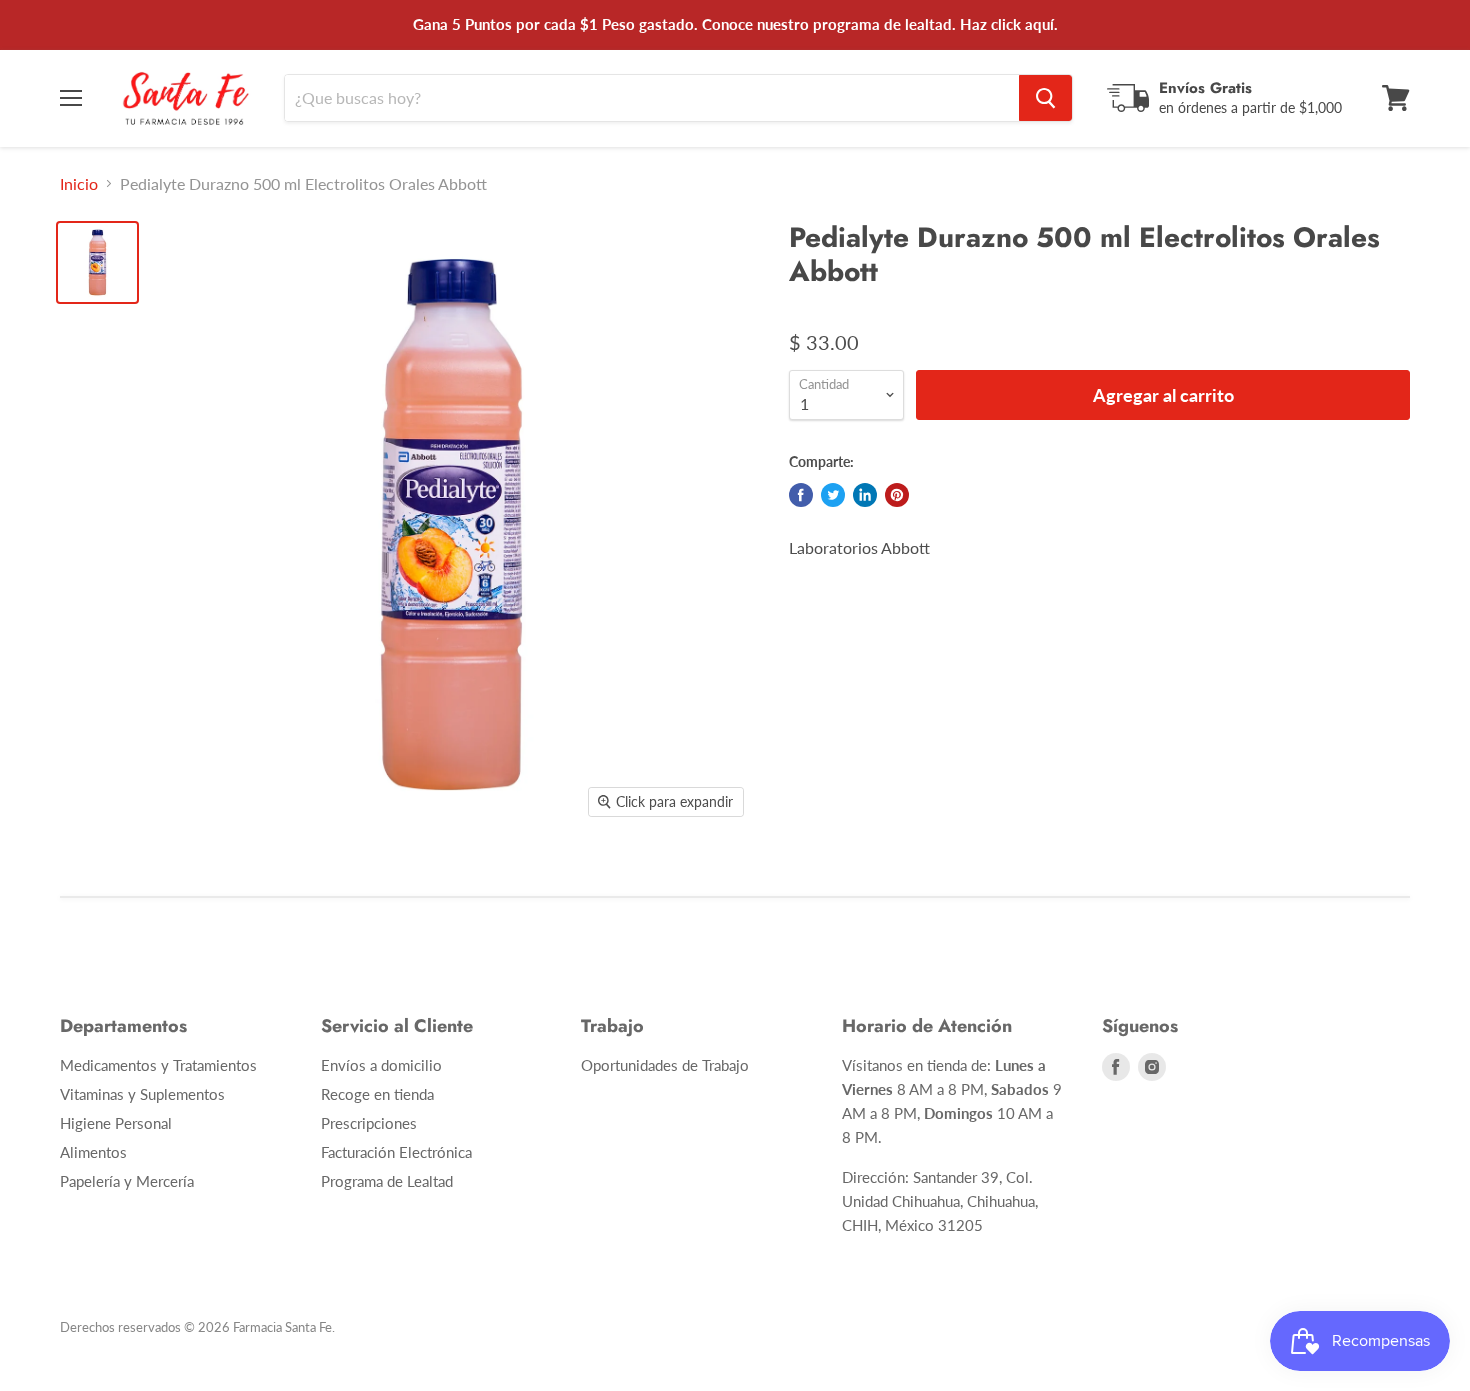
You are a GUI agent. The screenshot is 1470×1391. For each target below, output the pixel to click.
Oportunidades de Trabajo (665, 1065)
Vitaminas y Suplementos (142, 1094)
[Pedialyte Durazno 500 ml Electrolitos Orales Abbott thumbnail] (97, 262)
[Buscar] (1045, 98)
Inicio (79, 184)
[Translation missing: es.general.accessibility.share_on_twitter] (833, 495)
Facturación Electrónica (396, 1152)
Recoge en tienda (377, 1094)
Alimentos (93, 1152)
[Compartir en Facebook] (801, 495)
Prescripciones (369, 1123)
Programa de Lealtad (387, 1181)
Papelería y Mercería (127, 1181)
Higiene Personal (116, 1123)
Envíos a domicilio (381, 1065)
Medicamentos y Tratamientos (158, 1065)
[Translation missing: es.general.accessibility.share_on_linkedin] (865, 495)
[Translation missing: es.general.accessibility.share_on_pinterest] (897, 495)
